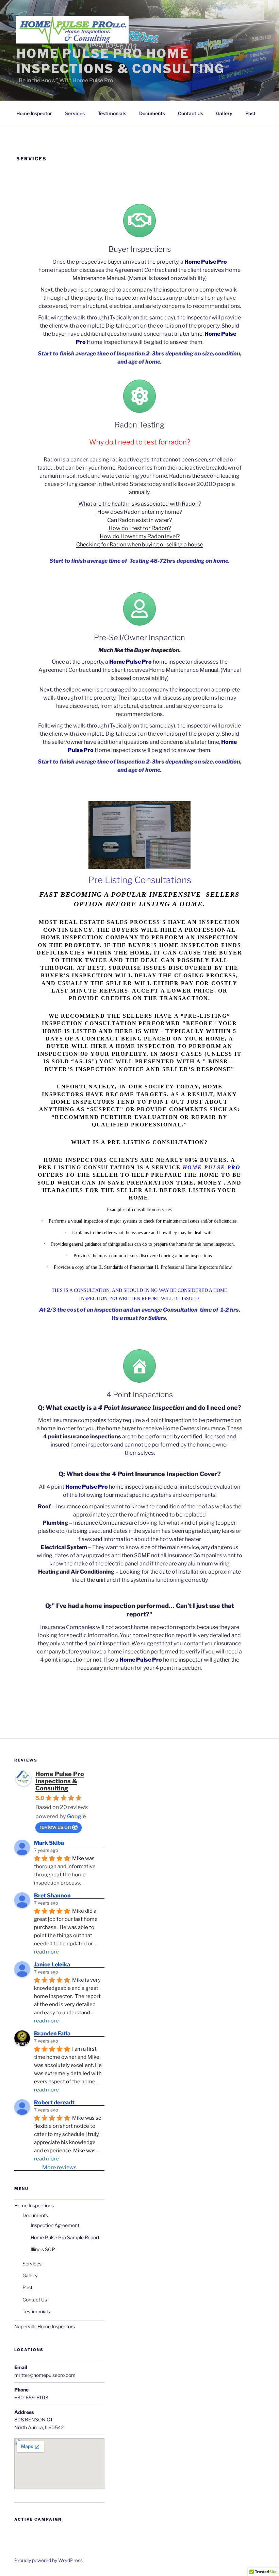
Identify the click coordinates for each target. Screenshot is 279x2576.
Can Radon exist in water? (139, 520)
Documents (152, 113)
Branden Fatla (52, 2034)
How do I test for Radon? (140, 528)
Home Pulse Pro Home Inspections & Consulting (120, 61)
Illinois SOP (43, 2249)
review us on (55, 1827)
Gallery (224, 113)
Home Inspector (34, 113)
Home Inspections (34, 2205)
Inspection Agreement (55, 2225)
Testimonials (112, 113)
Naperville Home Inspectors (45, 2326)
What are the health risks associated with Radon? (140, 504)
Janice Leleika (52, 1965)
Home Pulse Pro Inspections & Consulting (60, 1781)
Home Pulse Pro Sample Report (65, 2237)
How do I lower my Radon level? (140, 536)
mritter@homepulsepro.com (45, 2375)
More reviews (59, 2167)
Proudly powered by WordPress (48, 2560)
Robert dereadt (54, 2102)
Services (75, 113)
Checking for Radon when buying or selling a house (140, 545)
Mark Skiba (49, 1843)
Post (250, 113)
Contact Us (191, 113)
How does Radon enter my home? (140, 512)
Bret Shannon (52, 1896)
